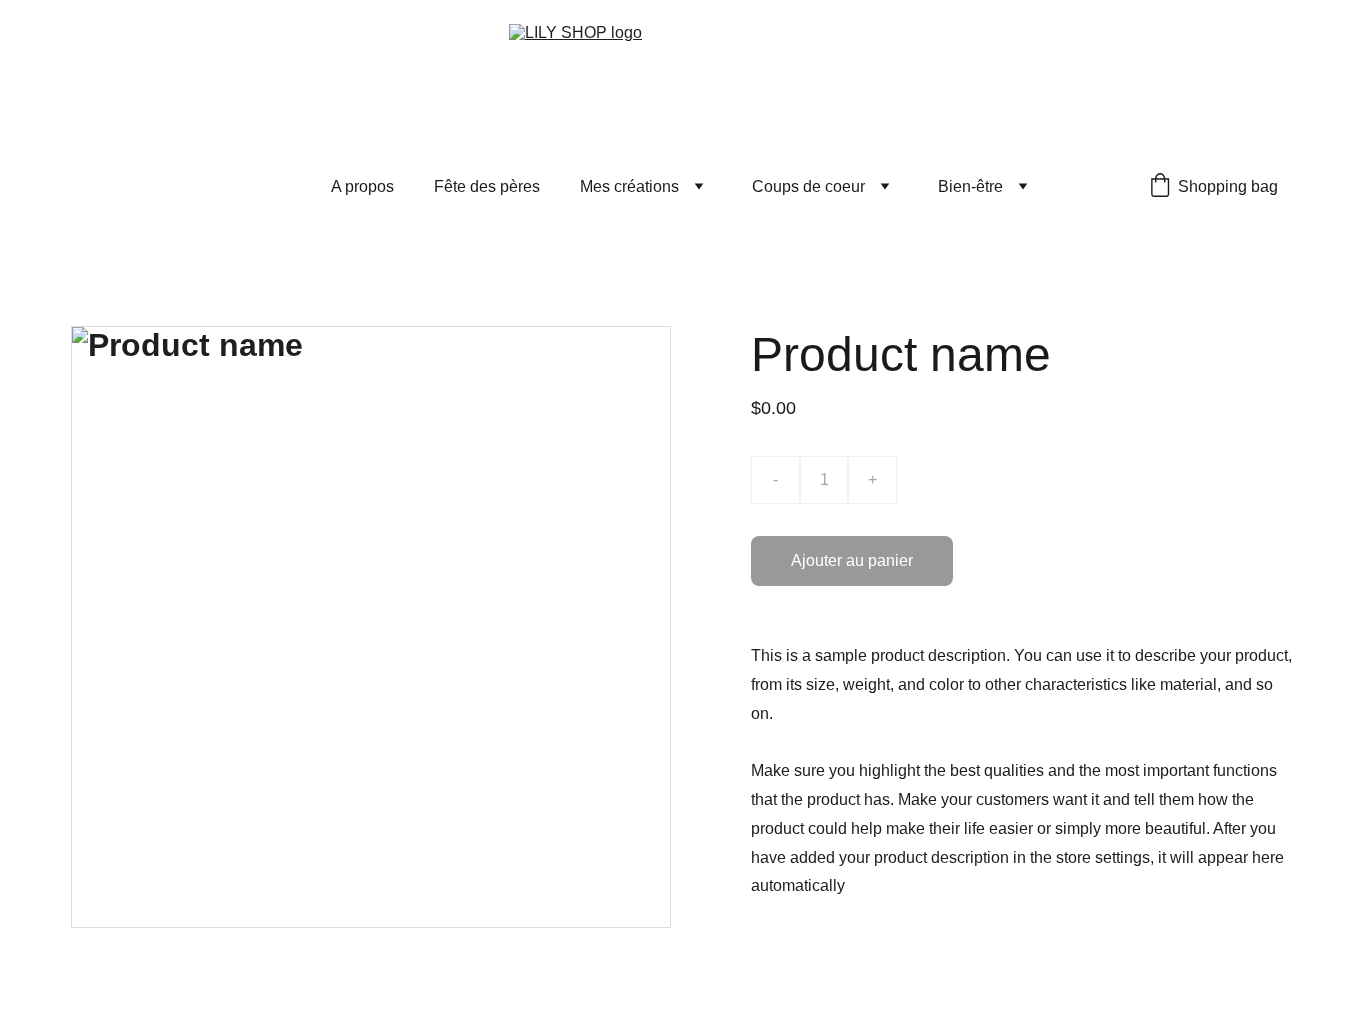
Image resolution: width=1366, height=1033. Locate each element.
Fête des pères (487, 186)
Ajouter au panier (852, 560)
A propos (362, 186)
